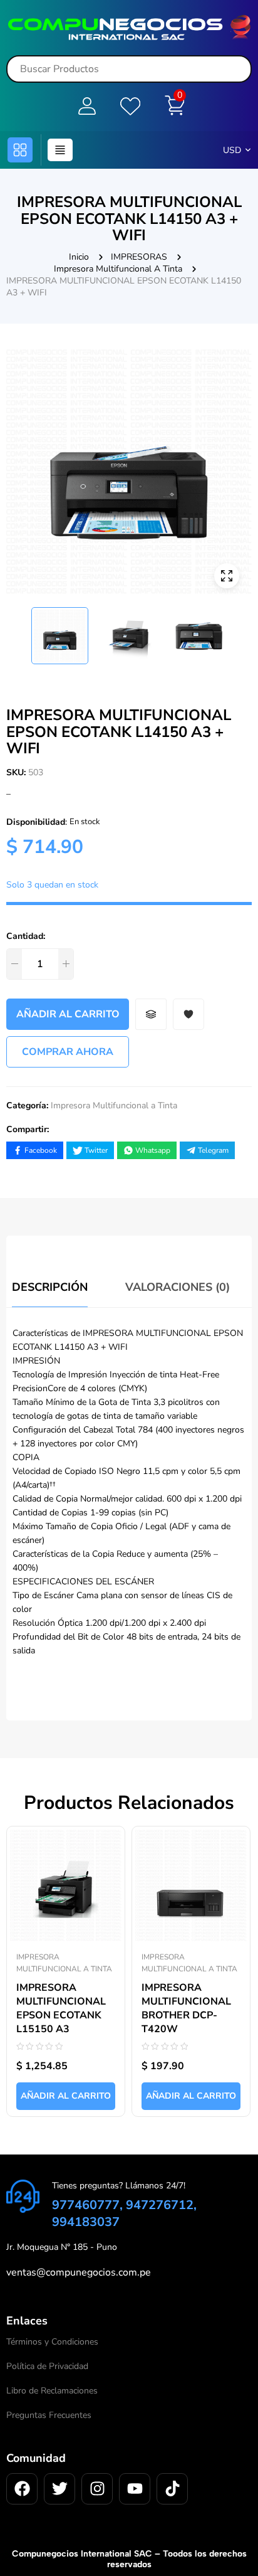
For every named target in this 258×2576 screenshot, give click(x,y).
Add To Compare (151, 1014)
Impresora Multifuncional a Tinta (118, 269)
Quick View (103, 1837)
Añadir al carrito (68, 1014)
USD (232, 150)
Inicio (79, 257)
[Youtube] (135, 2489)
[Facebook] (22, 2489)
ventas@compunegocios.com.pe (79, 2272)
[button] (20, 150)
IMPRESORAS (139, 257)
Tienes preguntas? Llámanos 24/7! (119, 2186)
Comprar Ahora (68, 1052)
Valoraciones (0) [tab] (178, 1287)
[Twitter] (59, 2489)
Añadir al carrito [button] (66, 2096)
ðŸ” (227, 576)
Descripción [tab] (50, 1287)
